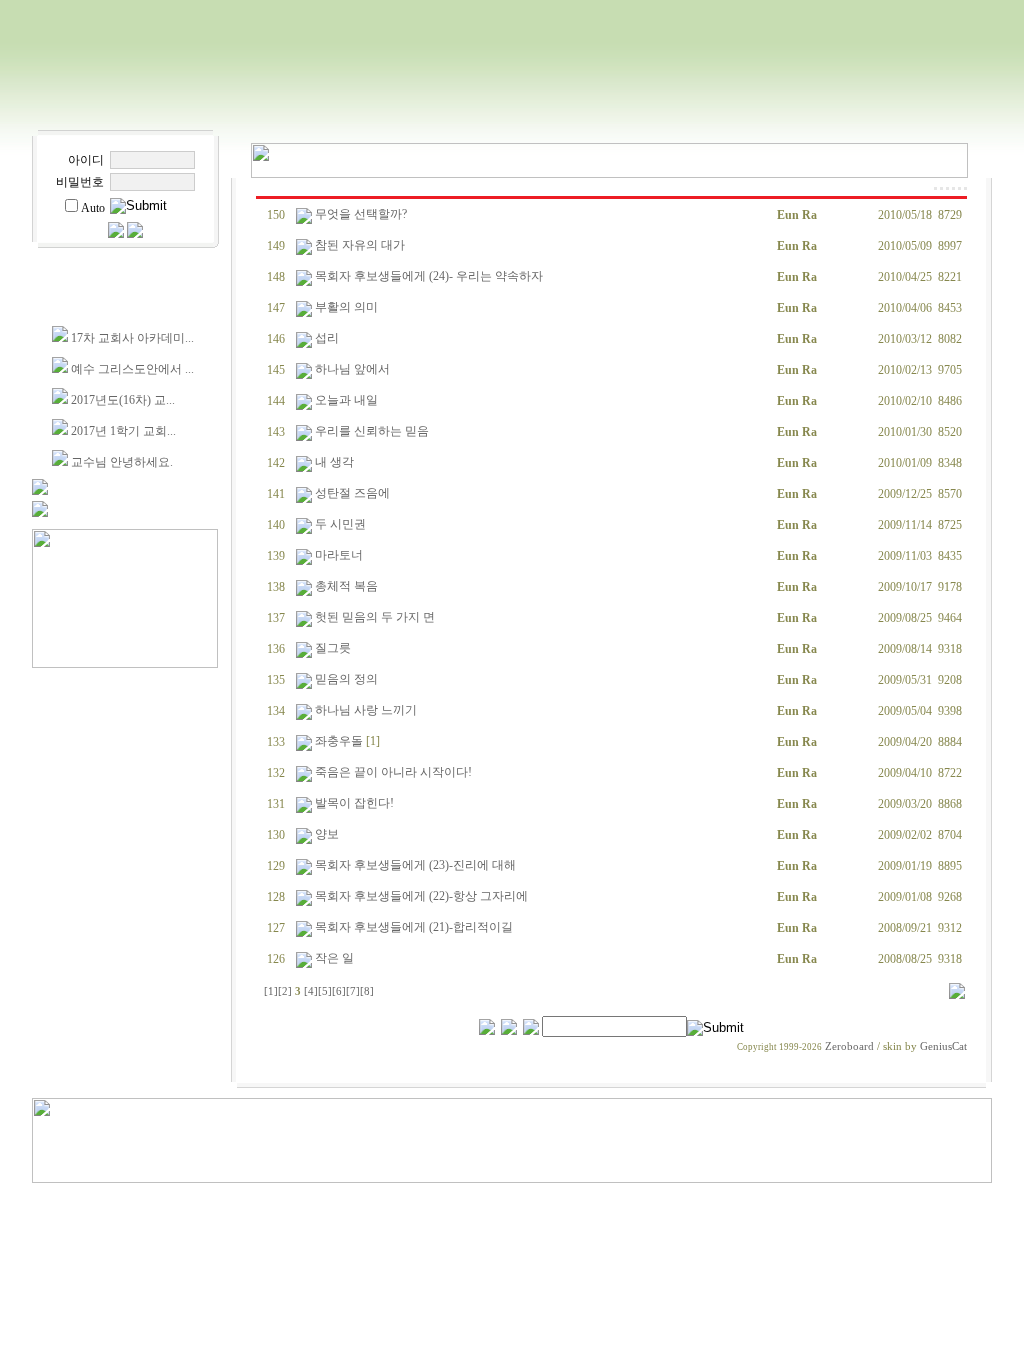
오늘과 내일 (346, 400)
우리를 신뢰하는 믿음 (372, 431)
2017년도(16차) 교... (123, 400)
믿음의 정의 (346, 679)
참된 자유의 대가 (360, 245)
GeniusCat (943, 1046)
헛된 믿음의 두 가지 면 (375, 617)
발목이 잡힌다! (354, 803)
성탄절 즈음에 (352, 493)
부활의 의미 (346, 307)
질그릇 (333, 648)
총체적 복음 (346, 586)
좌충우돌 (339, 741)
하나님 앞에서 (352, 369)
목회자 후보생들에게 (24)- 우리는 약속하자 (429, 276)
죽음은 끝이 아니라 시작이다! (393, 772)
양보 (327, 834)
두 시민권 (340, 524)
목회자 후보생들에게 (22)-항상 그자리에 (421, 896)
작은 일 (334, 958)
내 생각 (334, 462)
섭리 (327, 338)
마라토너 (339, 555)
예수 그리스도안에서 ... (132, 369)
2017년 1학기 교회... (123, 431)
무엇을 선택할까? (361, 214)
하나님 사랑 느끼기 (366, 710)
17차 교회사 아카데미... (132, 338)
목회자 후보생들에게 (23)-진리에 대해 (415, 865)
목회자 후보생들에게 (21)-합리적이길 (414, 927)
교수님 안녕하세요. (122, 462)
